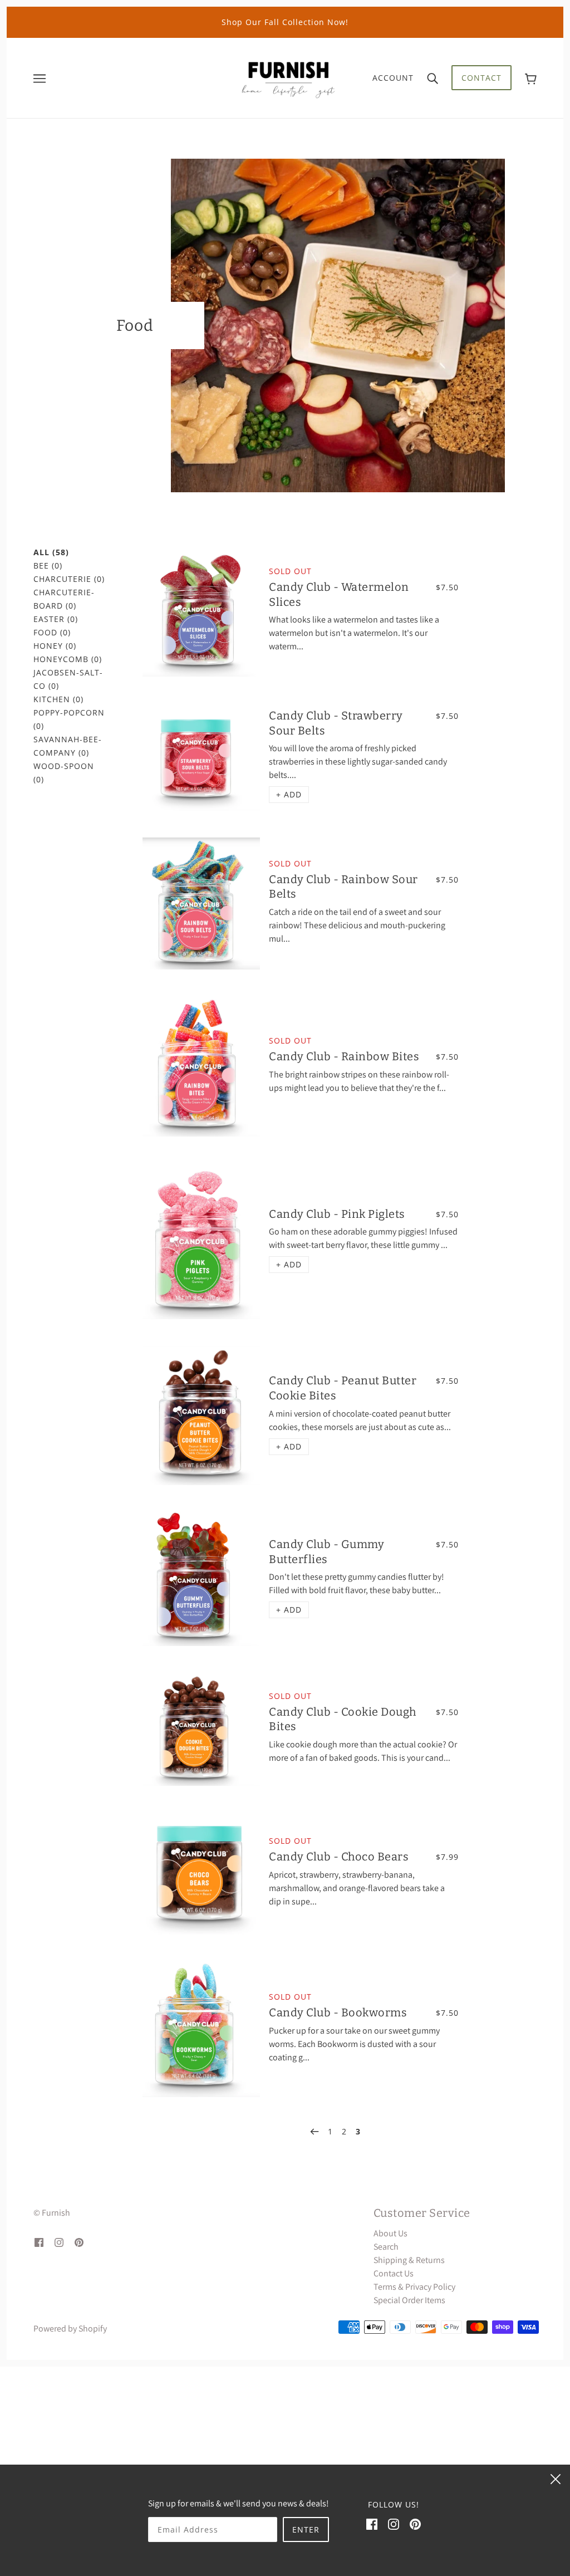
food (52, 632)
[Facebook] (372, 2524)
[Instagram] (394, 2524)
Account (393, 78)
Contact (481, 78)
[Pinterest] (415, 2524)
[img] (39, 2242)
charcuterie (69, 579)
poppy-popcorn (69, 719)
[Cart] (531, 78)
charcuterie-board (64, 599)
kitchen (58, 699)
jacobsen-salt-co (68, 679)
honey (55, 646)
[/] (288, 77)
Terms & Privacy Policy (414, 2287)
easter (56, 619)
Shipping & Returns (409, 2260)
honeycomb (68, 659)
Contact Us (394, 2273)
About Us (390, 2233)
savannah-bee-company (68, 746)
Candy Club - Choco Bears (339, 1857)
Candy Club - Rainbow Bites (344, 1056)
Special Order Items (409, 2300)
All (51, 552)
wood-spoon (64, 773)
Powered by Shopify (70, 2328)
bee (48, 565)
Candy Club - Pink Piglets (337, 1214)
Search (386, 2247)
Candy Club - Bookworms (338, 2012)
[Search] (433, 78)
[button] (289, 795)
